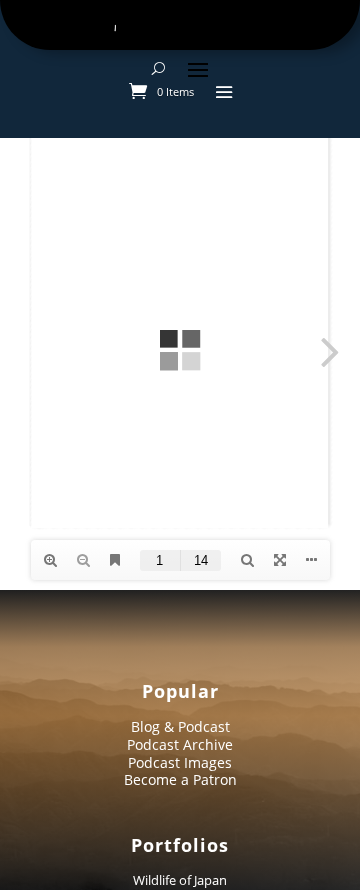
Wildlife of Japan (180, 880)
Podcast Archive (180, 744)
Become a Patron (180, 779)
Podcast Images (180, 762)
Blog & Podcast (180, 726)
